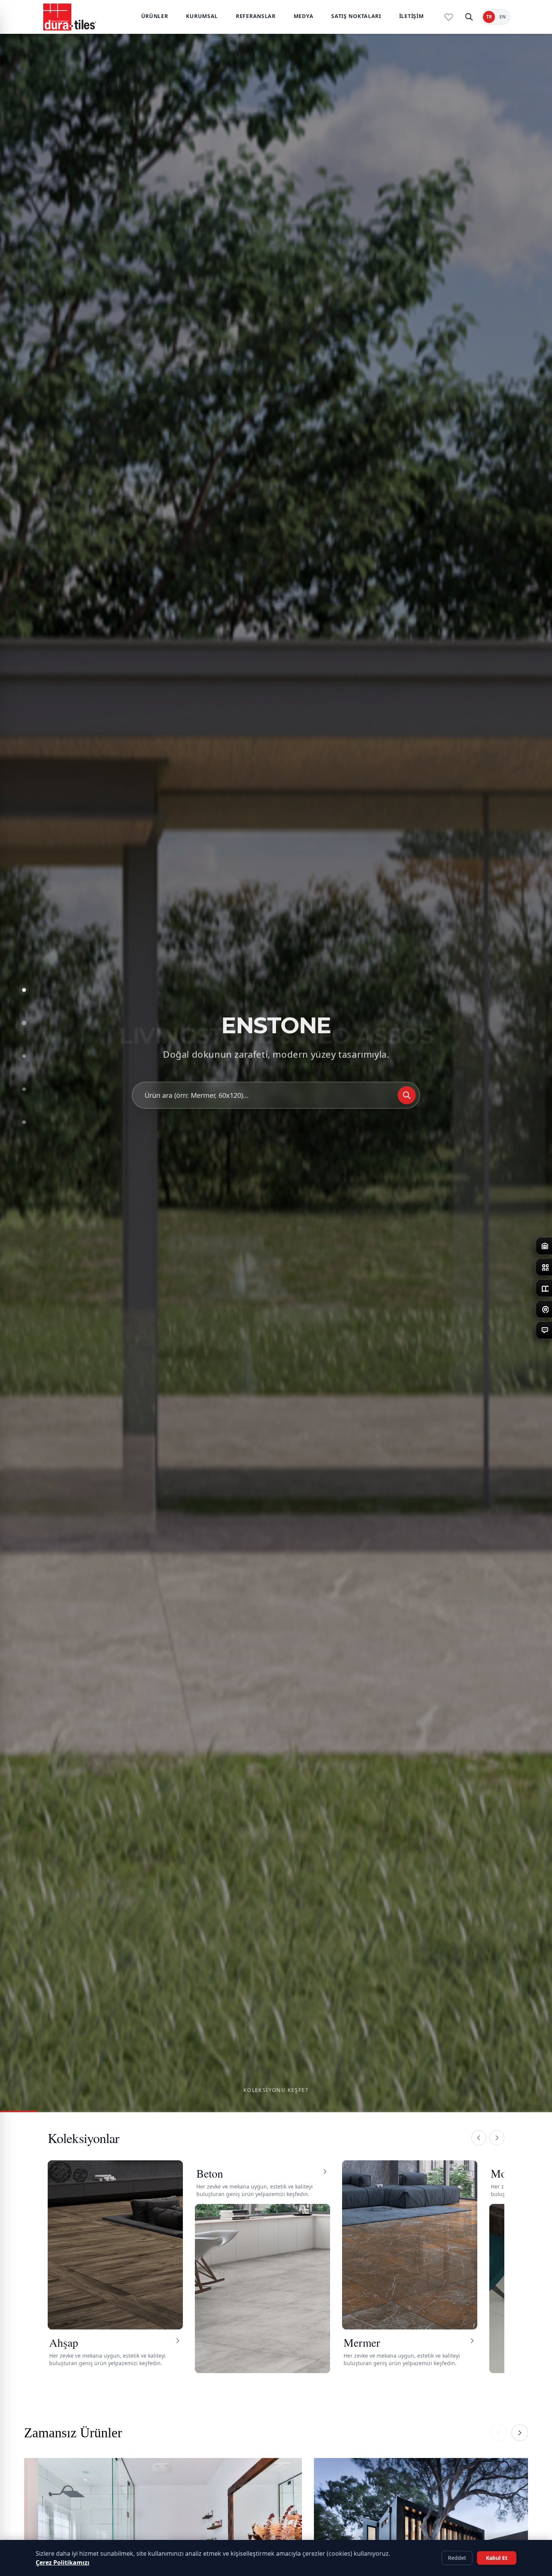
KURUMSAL (202, 16)
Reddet (457, 2558)
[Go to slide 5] (24, 1122)
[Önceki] (479, 2138)
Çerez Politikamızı (63, 2562)
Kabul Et (497, 2558)
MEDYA (304, 16)
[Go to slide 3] (24, 1056)
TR (489, 17)
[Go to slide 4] (24, 1089)
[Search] (407, 1097)
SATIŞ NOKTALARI (356, 16)
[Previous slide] (499, 2433)
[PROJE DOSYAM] (449, 17)
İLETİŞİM (412, 16)
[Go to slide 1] (24, 990)
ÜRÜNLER (155, 16)
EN (503, 17)
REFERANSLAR (256, 16)
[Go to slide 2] (24, 1023)
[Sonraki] (497, 2138)
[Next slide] (520, 2433)
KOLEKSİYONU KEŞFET (276, 2090)
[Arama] (469, 17)
